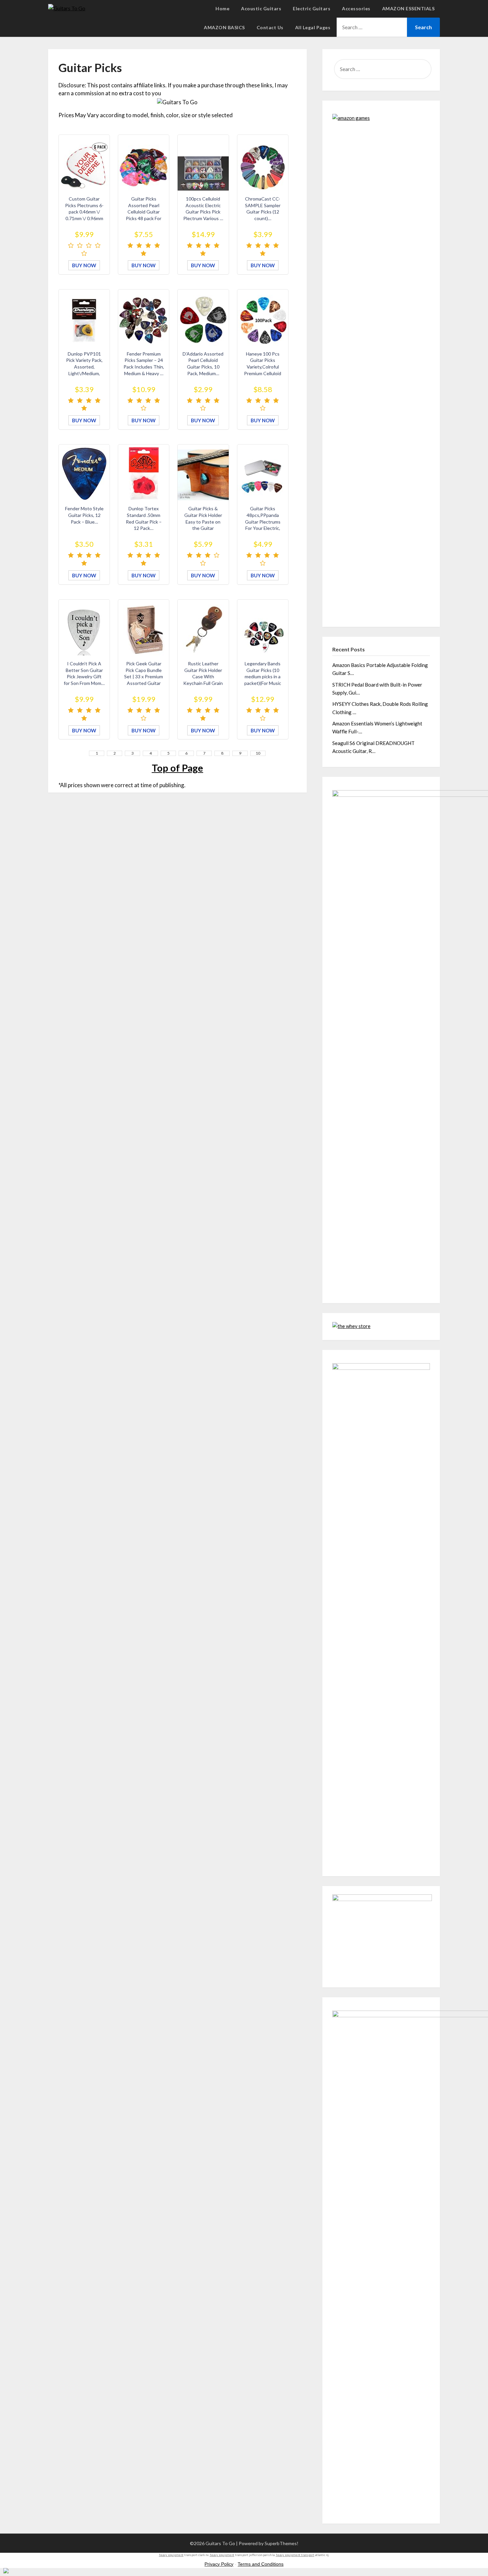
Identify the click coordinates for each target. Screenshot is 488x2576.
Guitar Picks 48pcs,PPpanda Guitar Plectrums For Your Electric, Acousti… (263, 521)
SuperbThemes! (282, 2543)
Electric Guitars (312, 8)
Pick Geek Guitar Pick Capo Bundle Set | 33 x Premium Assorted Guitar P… (144, 676)
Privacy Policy (219, 2564)
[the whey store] (351, 1325)
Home (222, 8)
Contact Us (270, 27)
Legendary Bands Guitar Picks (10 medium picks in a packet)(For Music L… (263, 676)
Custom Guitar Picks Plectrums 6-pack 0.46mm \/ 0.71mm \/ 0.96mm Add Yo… (84, 212)
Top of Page (177, 768)
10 (258, 753)
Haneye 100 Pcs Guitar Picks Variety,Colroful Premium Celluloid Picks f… (263, 367)
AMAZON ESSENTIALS (408, 8)
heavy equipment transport (295, 2555)
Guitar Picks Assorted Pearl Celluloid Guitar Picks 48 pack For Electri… (144, 212)
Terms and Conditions (261, 2564)
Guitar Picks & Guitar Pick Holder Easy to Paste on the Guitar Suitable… (203, 521)
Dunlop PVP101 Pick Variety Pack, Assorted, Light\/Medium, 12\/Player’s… (84, 367)
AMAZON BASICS (224, 27)
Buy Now (84, 265)
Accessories (356, 8)
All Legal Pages (313, 27)
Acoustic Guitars (261, 8)
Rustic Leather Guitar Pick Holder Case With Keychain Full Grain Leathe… (203, 676)
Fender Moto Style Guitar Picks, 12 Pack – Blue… (84, 515)
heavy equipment (171, 2555)
